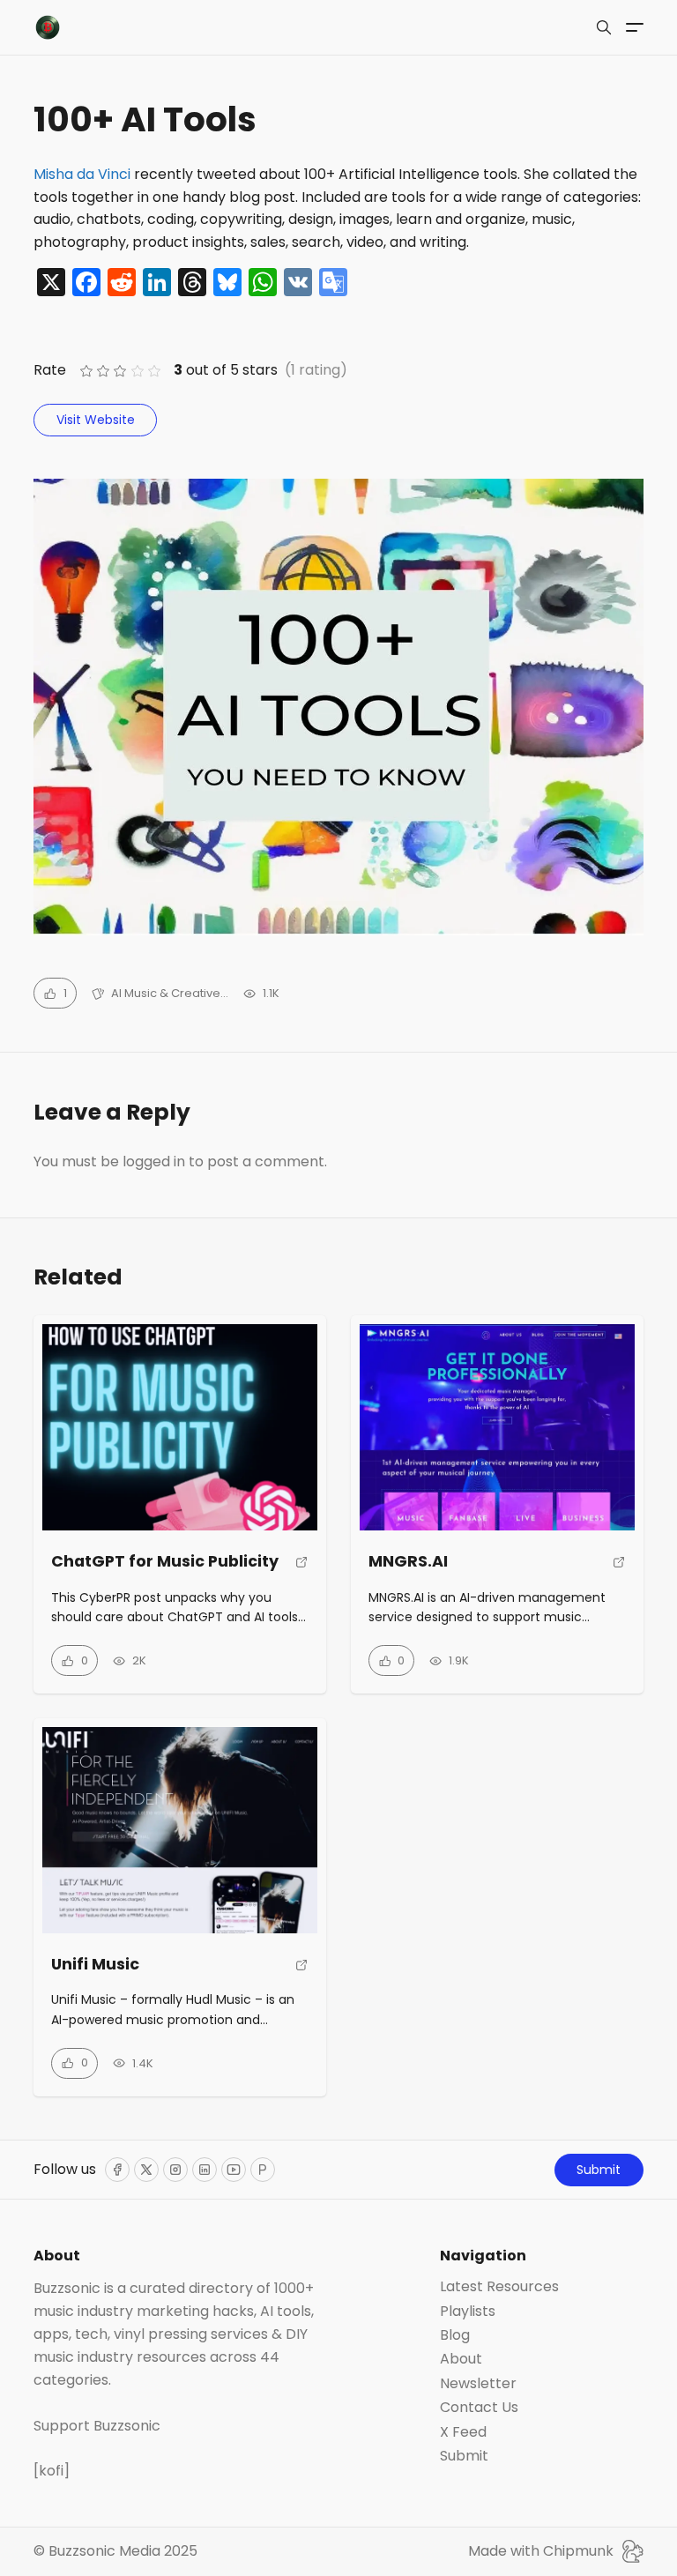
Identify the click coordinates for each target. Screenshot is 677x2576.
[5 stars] (154, 372)
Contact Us (479, 2408)
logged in (154, 1161)
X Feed (463, 2432)
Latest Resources (499, 2287)
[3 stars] (120, 372)
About (461, 2359)
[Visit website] (302, 1569)
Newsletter (478, 2384)
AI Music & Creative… (170, 993)
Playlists (468, 2312)
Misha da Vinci (82, 174)
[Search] (604, 27)
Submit (599, 2170)
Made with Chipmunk (541, 2551)
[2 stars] (104, 372)
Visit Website (96, 420)
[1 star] (86, 372)
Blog (455, 2335)
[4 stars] (137, 372)
